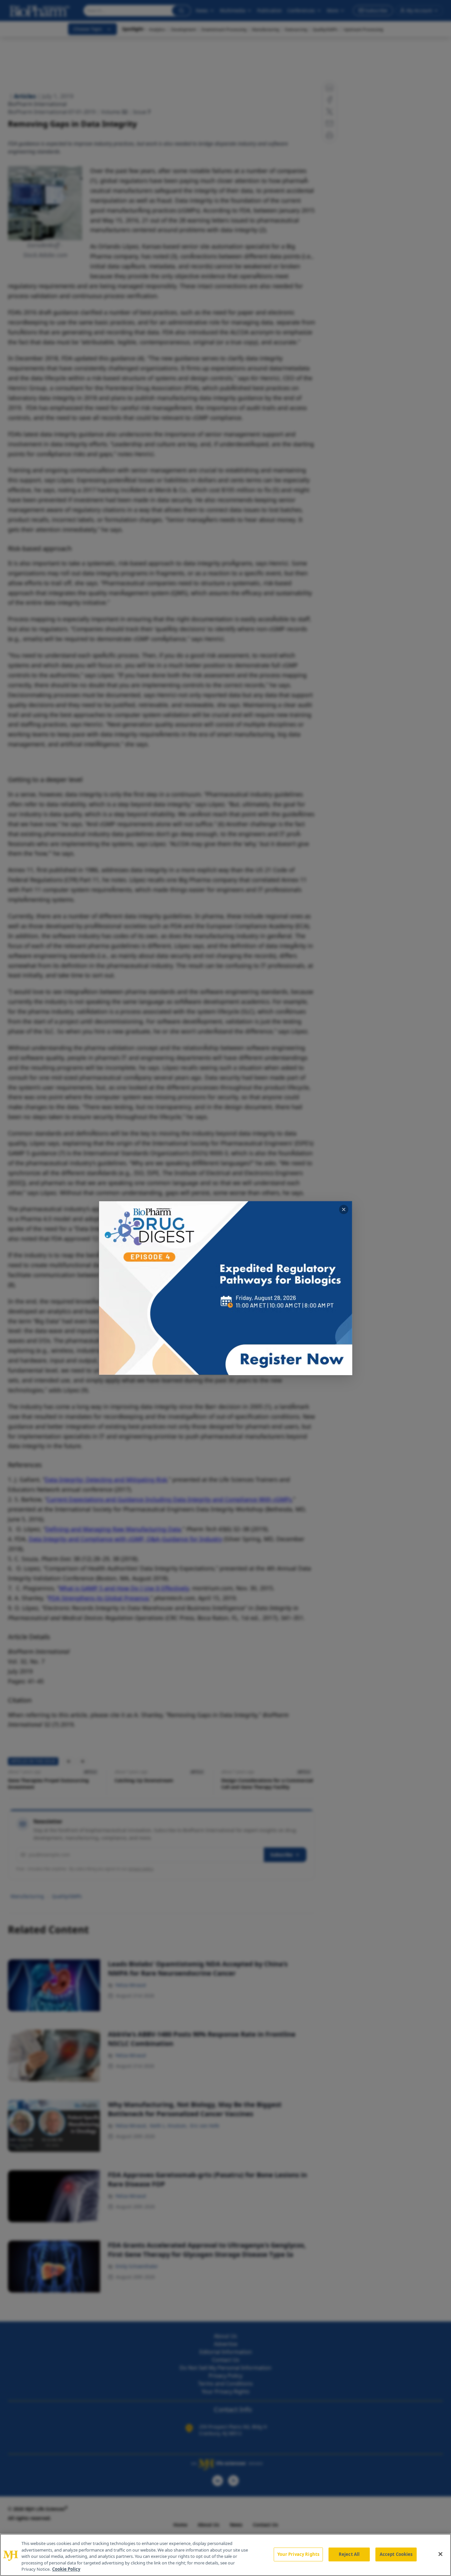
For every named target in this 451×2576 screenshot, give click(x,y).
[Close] (440, 2554)
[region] (225, 2555)
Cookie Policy (66, 2569)
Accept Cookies (396, 2554)
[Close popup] (344, 1209)
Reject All (349, 2554)
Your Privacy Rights (298, 2554)
